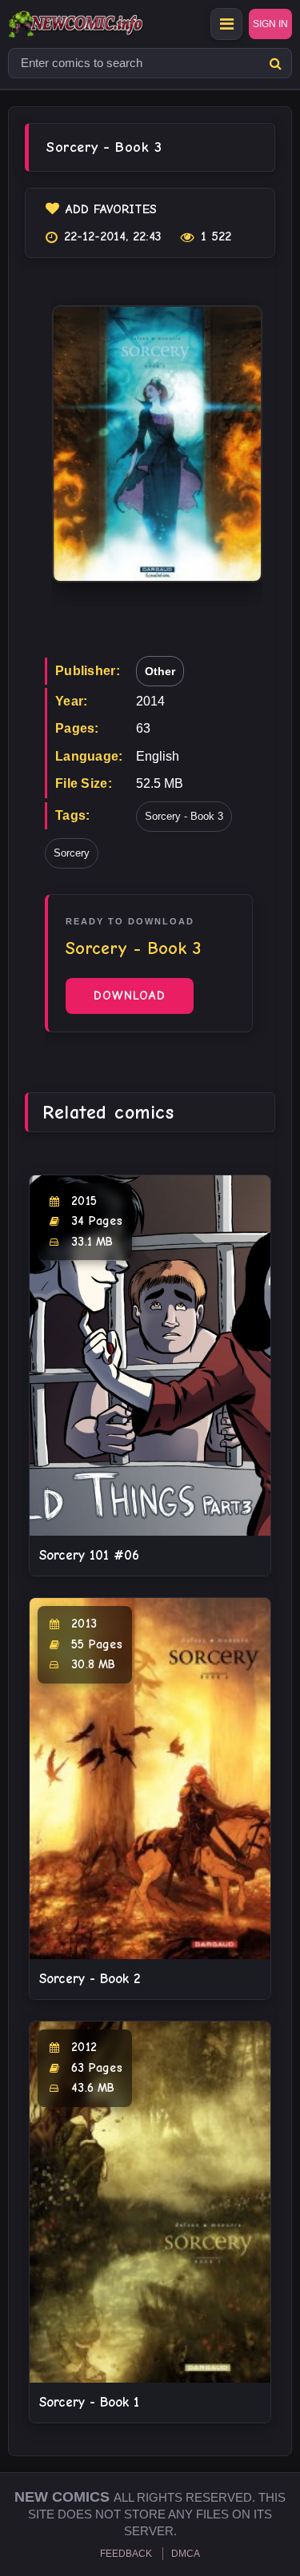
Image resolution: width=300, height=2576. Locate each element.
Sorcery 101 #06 (89, 1555)
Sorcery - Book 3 (184, 816)
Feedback (126, 2554)
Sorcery (72, 853)
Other (160, 671)
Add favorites (111, 209)
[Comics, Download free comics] (104, 24)
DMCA (186, 2554)
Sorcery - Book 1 (89, 2402)
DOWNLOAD (130, 996)
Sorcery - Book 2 (90, 1979)
